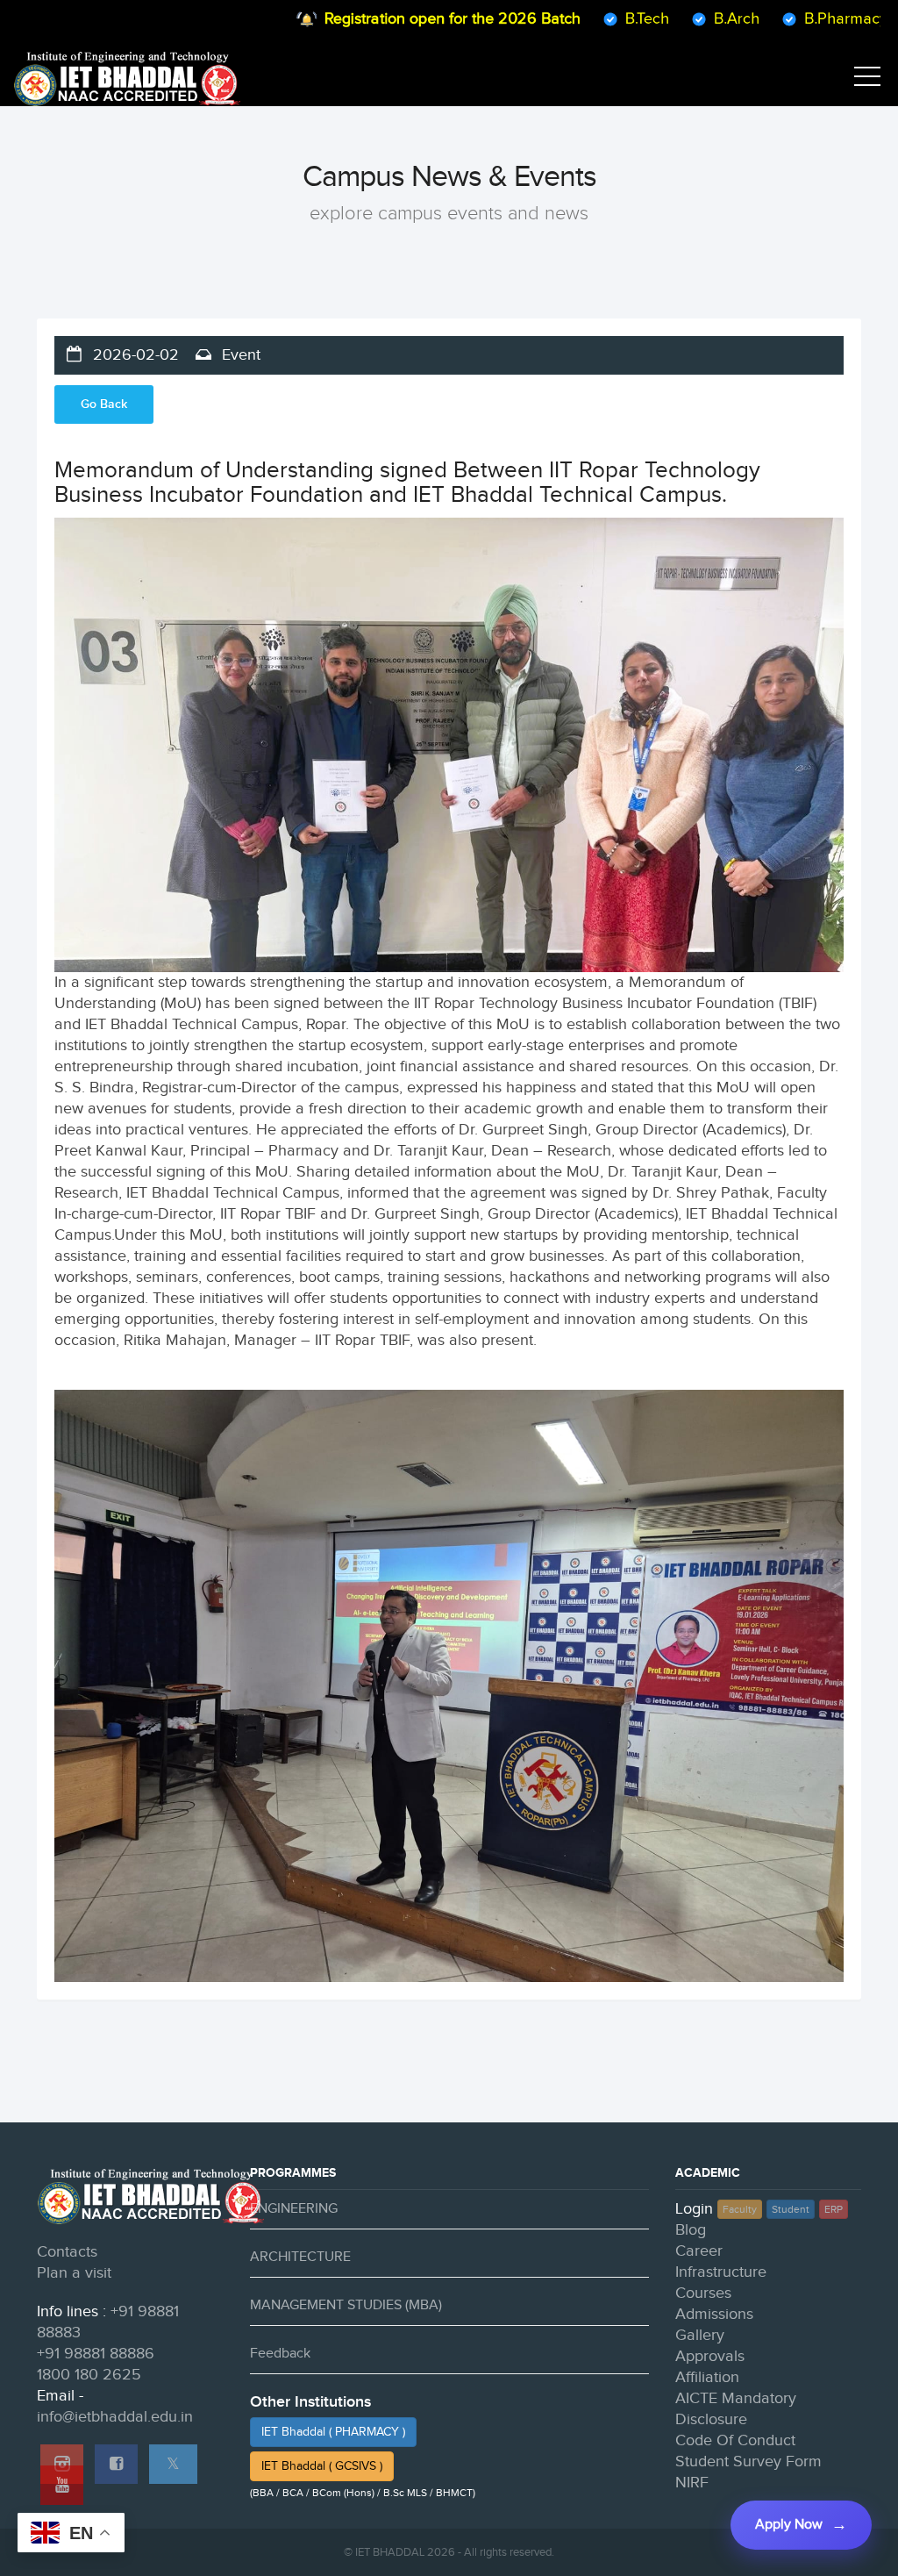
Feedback (280, 2354)
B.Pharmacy (787, 19)
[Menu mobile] (867, 80)
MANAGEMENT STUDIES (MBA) (346, 2305)
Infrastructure (721, 2272)
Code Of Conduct (735, 2440)
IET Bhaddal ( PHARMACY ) (333, 2432)
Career (699, 2251)
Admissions (714, 2314)
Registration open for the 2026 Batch (394, 19)
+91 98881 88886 (96, 2354)
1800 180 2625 (89, 2375)
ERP (834, 2209)
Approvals (710, 2356)
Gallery (700, 2335)
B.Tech (588, 19)
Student (791, 2209)
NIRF (692, 2483)
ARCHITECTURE (300, 2257)
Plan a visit (74, 2273)
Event (239, 355)
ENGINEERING (294, 2209)
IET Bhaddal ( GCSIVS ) (322, 2466)
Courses (703, 2293)
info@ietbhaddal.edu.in (115, 2417)
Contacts (67, 2252)
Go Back (104, 404)
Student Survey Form (748, 2462)
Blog (691, 2230)
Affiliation (707, 2377)
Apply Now (789, 2525)
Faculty (740, 2209)
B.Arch (678, 19)
